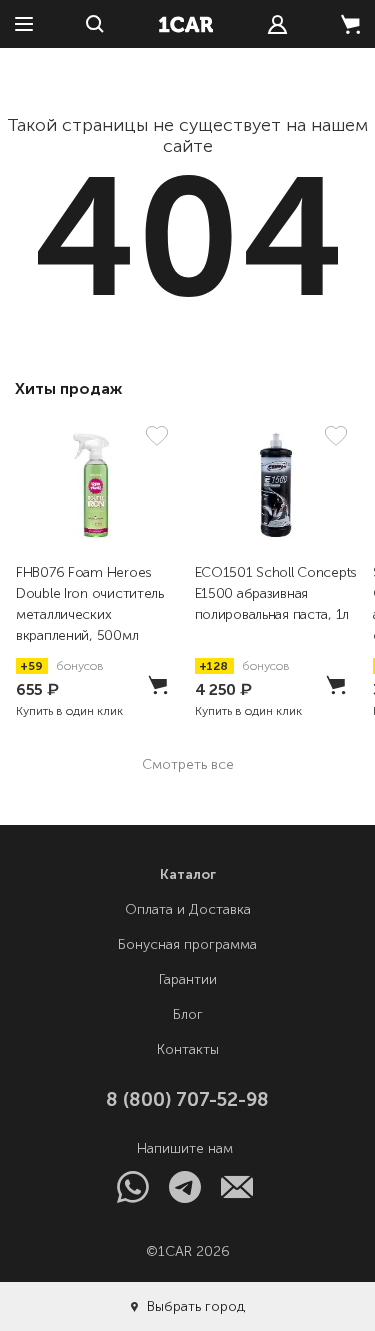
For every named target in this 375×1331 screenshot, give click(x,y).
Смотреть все (188, 764)
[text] (277, 24)
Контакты (188, 1049)
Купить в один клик (69, 711)
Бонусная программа (187, 944)
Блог (188, 1014)
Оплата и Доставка (188, 909)
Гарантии (188, 979)
